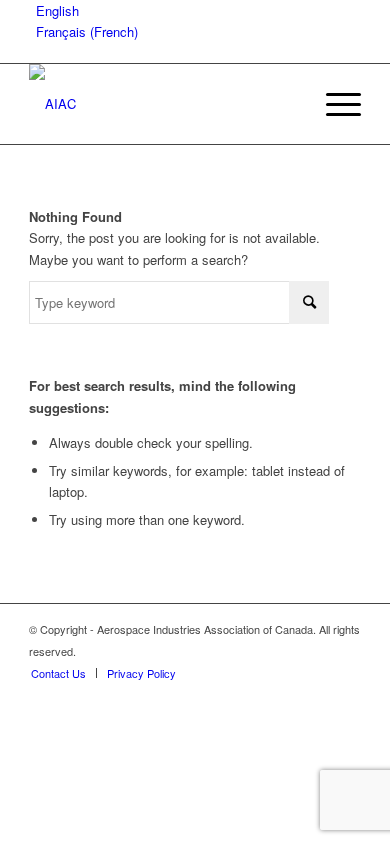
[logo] (161, 104)
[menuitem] (333, 104)
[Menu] (333, 104)
